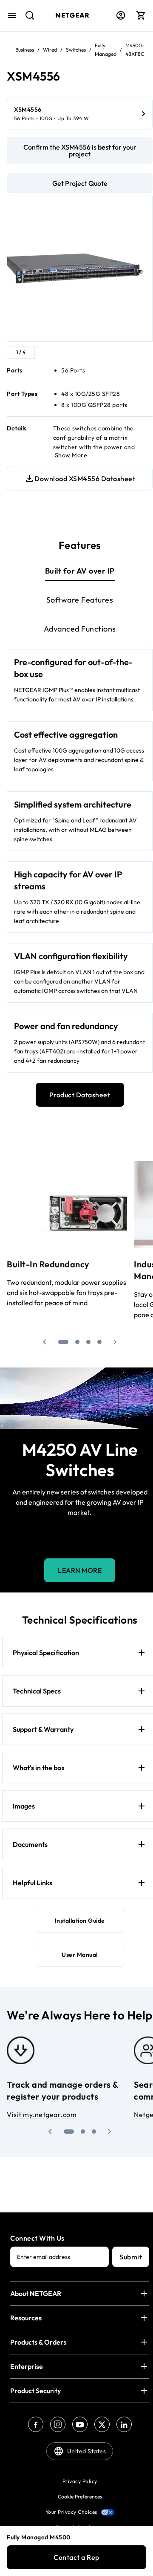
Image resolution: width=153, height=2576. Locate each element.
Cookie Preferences (80, 2497)
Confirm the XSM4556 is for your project (80, 150)
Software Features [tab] (80, 600)
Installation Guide (80, 1921)
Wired (50, 50)
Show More (71, 455)
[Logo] (72, 15)
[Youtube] (80, 2424)
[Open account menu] (121, 15)
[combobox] (26, 20)
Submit (131, 2257)
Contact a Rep (76, 2557)
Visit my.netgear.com (42, 2114)
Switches (76, 50)
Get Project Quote (80, 183)
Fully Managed (106, 50)
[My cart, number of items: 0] (141, 15)
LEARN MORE (80, 1570)
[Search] (26, 20)
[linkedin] (124, 2424)
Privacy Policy (80, 2481)
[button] (45, 1342)
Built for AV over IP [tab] (80, 571)
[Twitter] (102, 2424)
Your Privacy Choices (71, 2512)
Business (25, 50)
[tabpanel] (80, 861)
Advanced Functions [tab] (80, 629)
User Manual (80, 1955)
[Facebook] (36, 2424)
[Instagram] (58, 2424)
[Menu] (12, 15)
